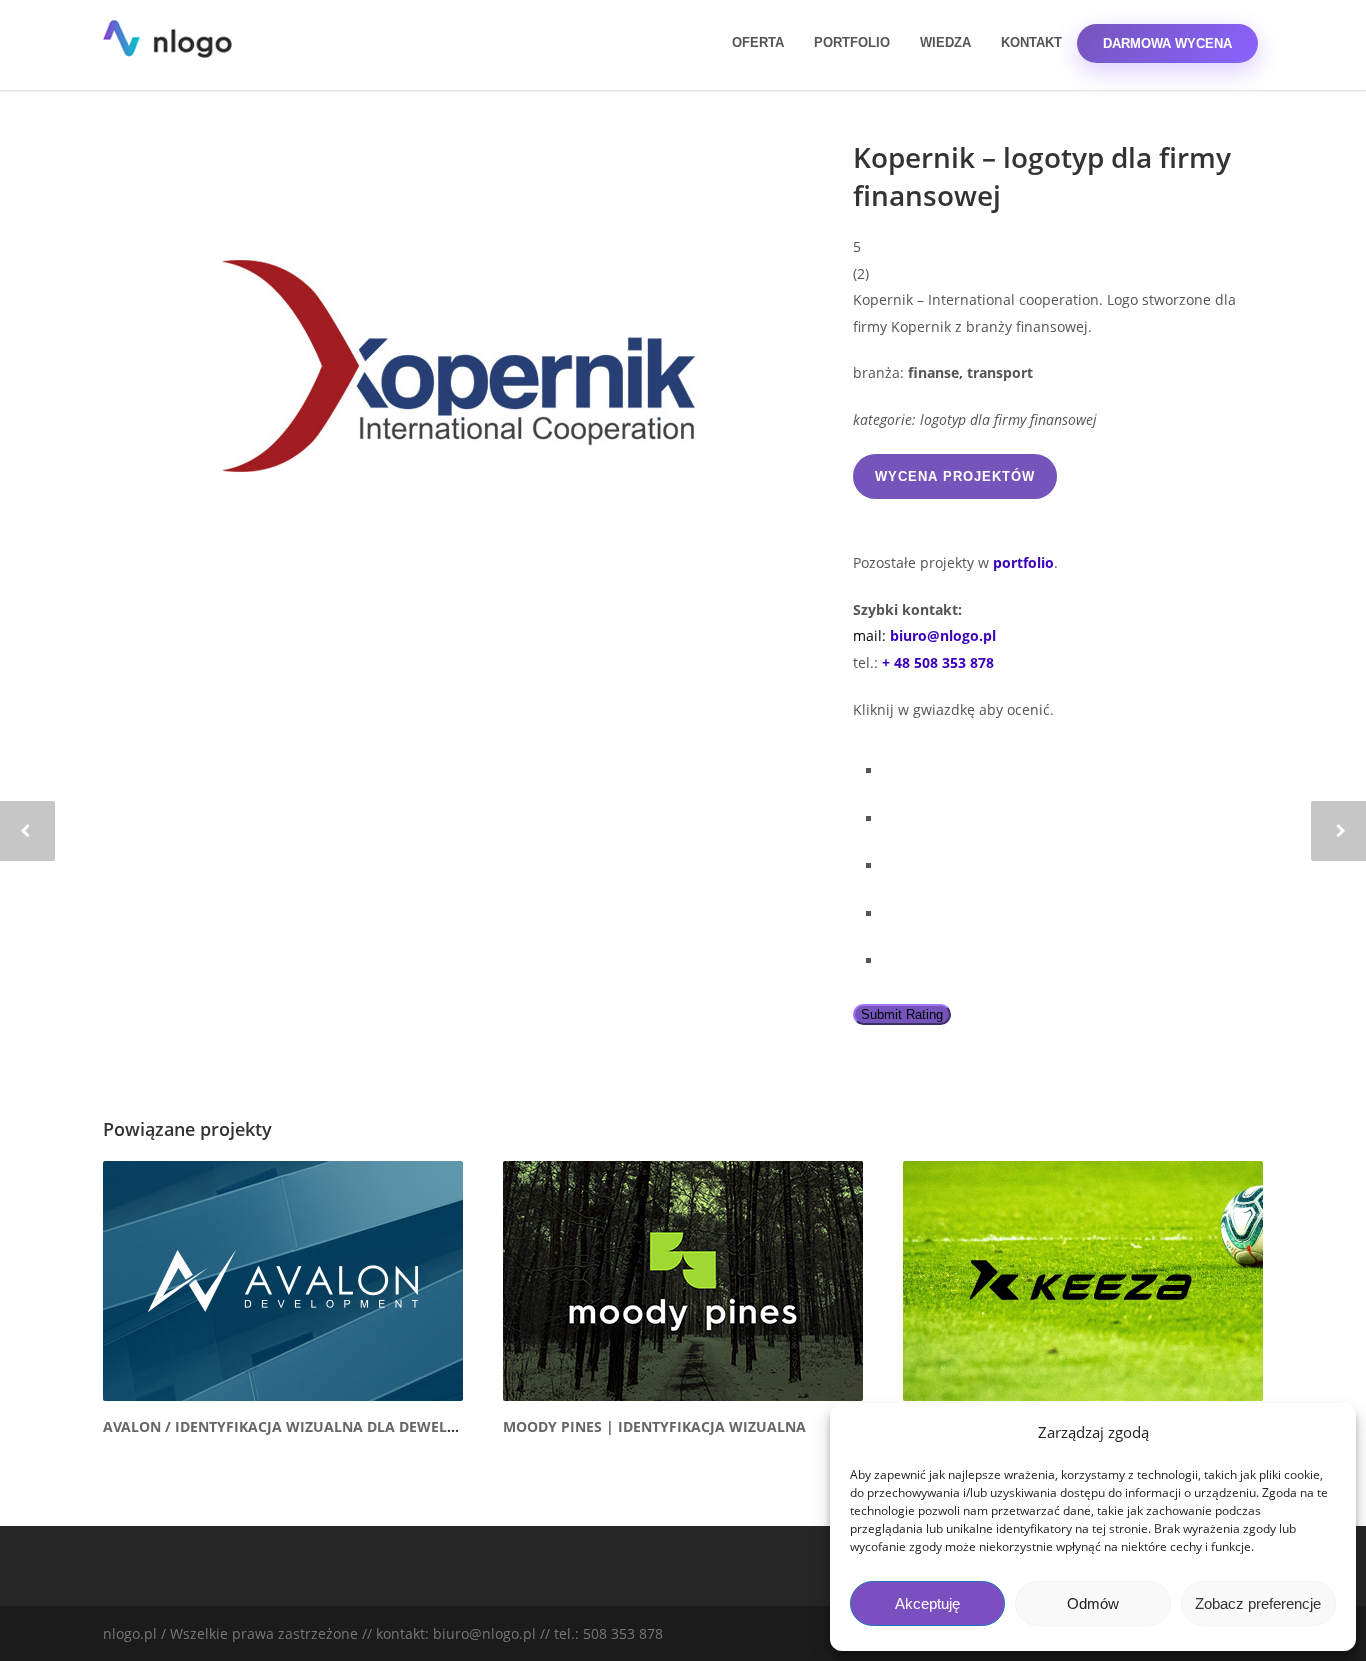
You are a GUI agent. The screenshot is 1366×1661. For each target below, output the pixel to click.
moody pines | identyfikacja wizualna (654, 1426)
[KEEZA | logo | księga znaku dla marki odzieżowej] (1083, 1281)
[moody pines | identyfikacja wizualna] (683, 1281)
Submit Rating (902, 1014)
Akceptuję (927, 1603)
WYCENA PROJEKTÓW (955, 476)
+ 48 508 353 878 (938, 662)
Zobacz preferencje (1258, 1603)
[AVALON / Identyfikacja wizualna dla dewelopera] (283, 1281)
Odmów (1093, 1603)
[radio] (1073, 767)
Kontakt (1031, 42)
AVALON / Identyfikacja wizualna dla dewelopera (298, 1426)
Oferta (758, 42)
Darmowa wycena (1167, 43)
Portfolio (852, 42)
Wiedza (945, 42)
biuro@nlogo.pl (943, 635)
